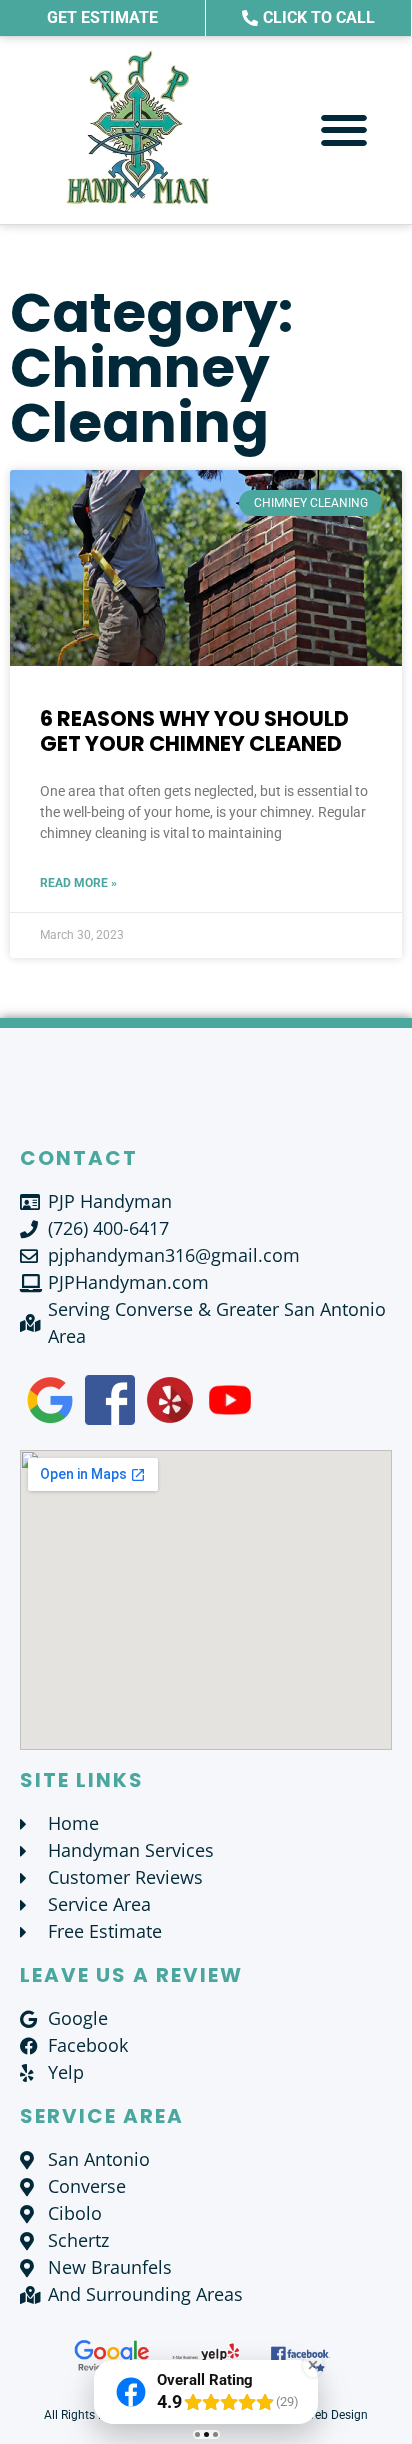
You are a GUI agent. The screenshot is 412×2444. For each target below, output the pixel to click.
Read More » (78, 883)
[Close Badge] (313, 2365)
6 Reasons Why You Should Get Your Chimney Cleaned (194, 731)
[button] (344, 130)
